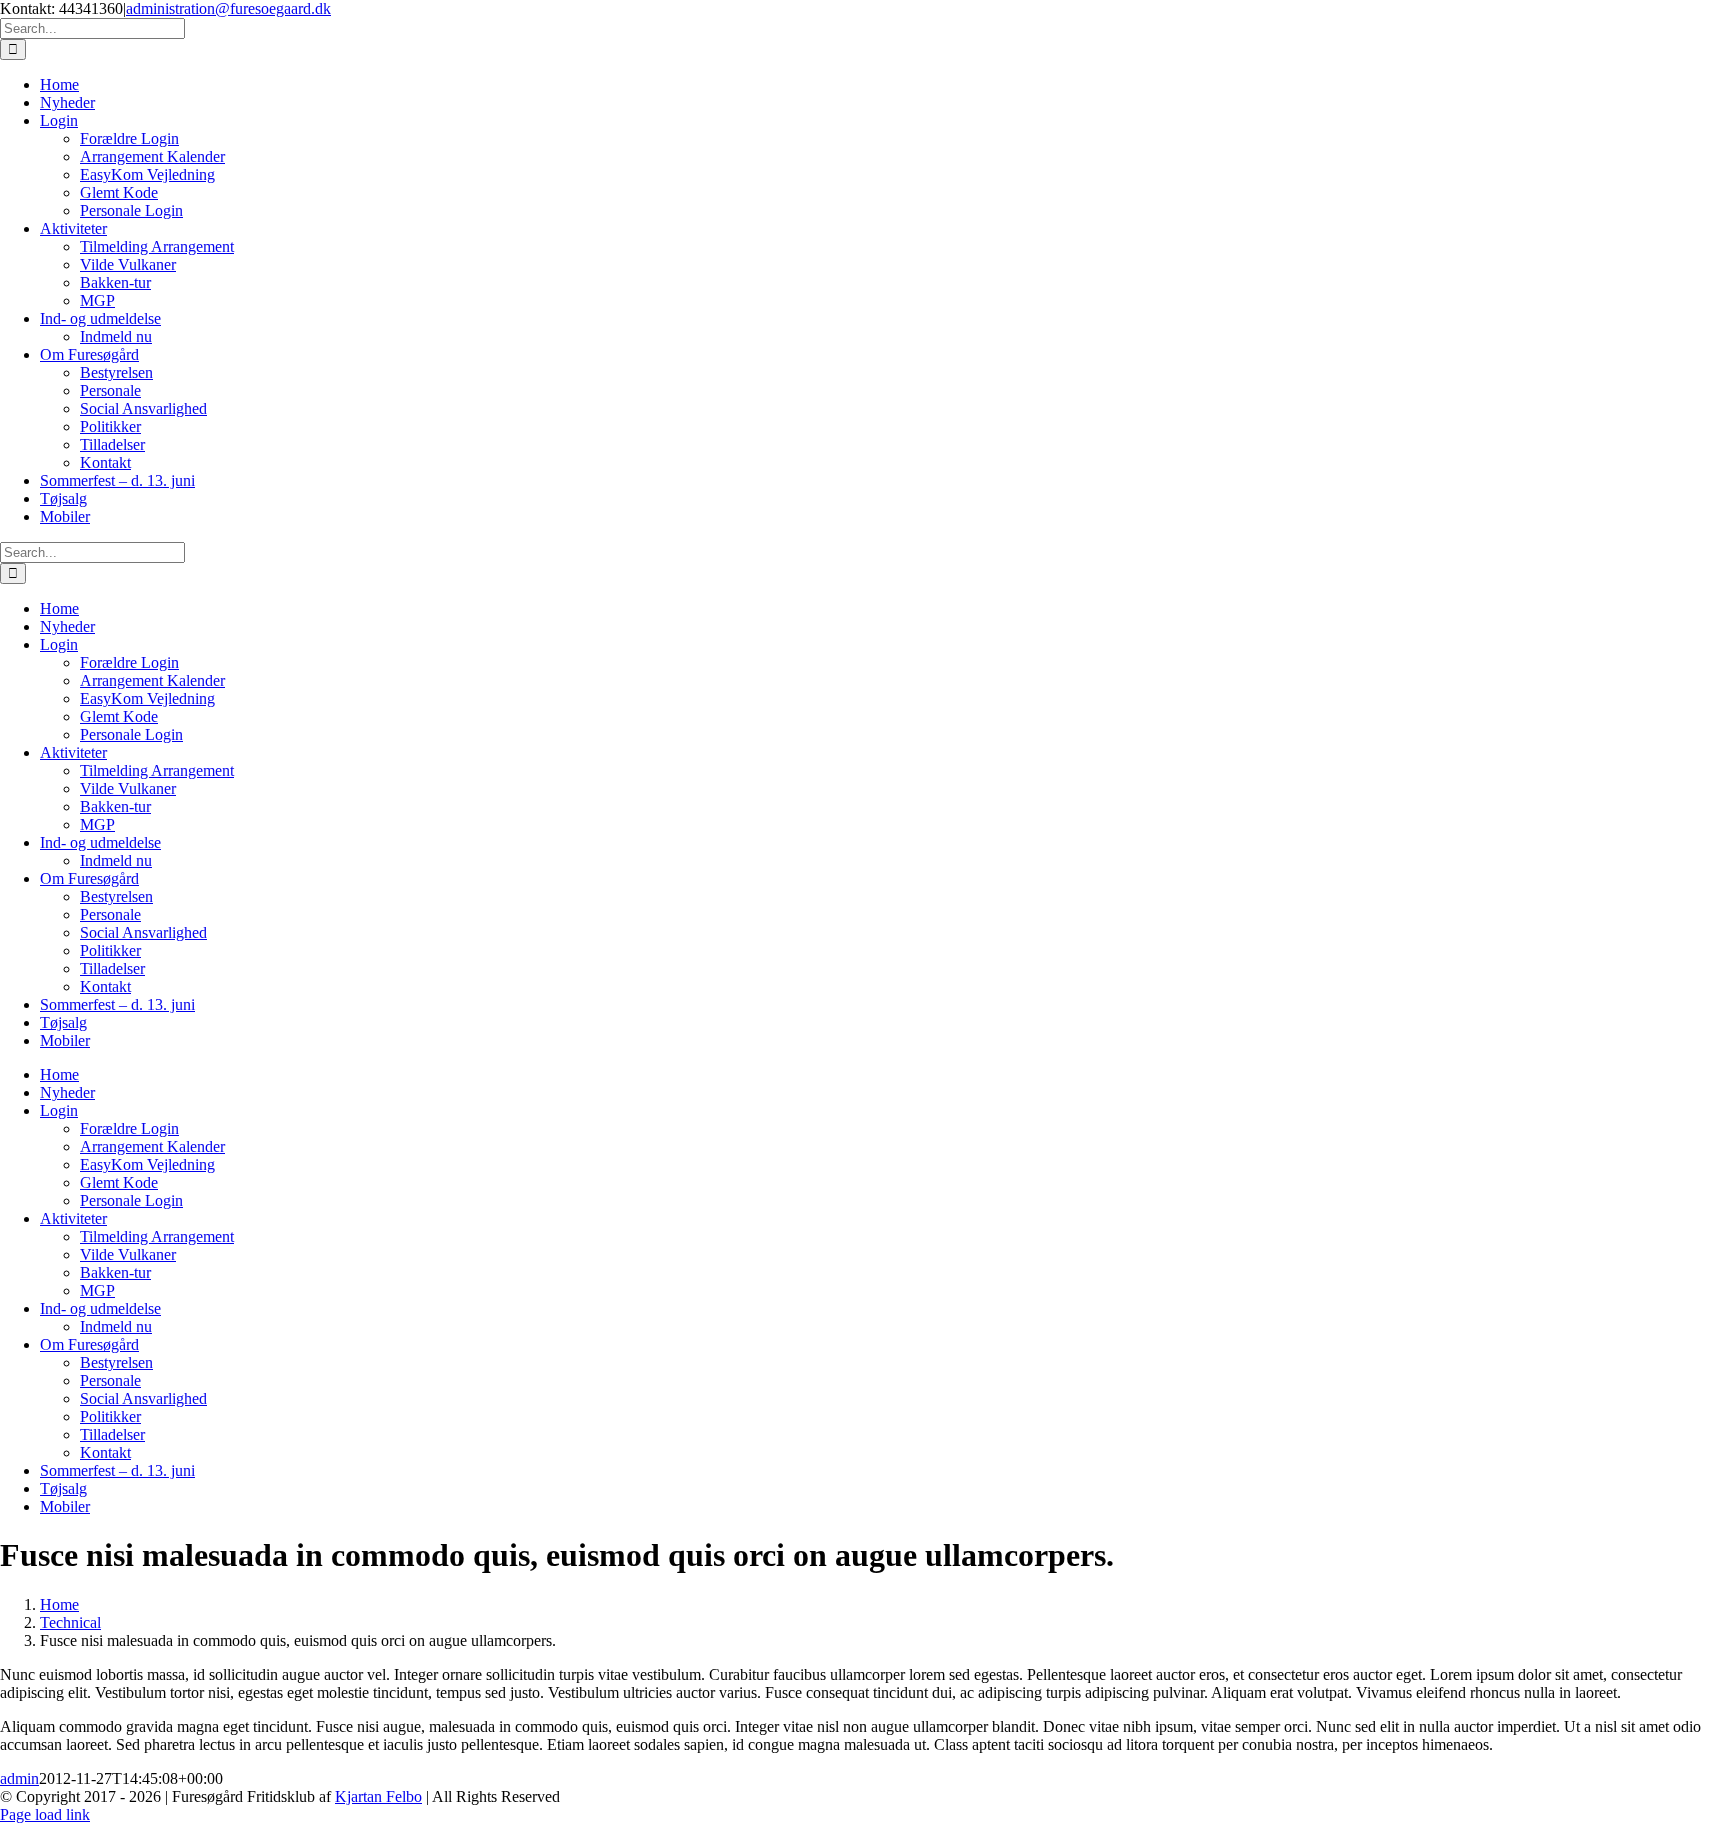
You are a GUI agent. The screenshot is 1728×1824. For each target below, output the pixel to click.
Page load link (45, 1814)
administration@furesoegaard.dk (228, 8)
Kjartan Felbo (378, 1796)
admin (19, 1778)
